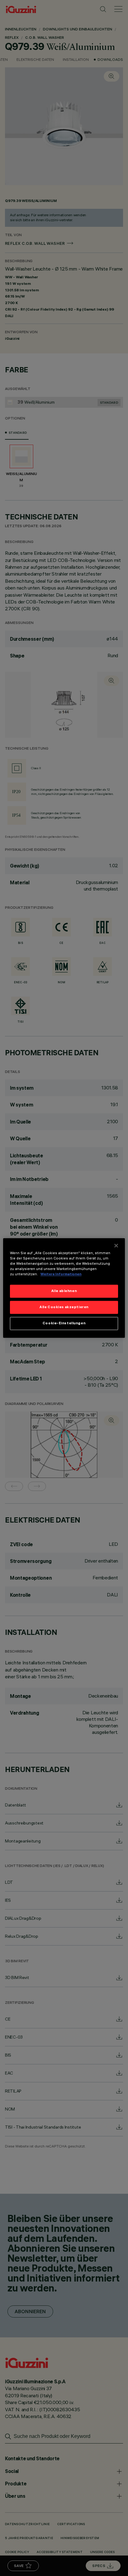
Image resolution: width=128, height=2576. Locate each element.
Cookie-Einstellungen (64, 1323)
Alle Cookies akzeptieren (64, 1307)
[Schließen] (116, 1245)
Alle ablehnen (64, 1291)
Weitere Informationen (61, 1274)
